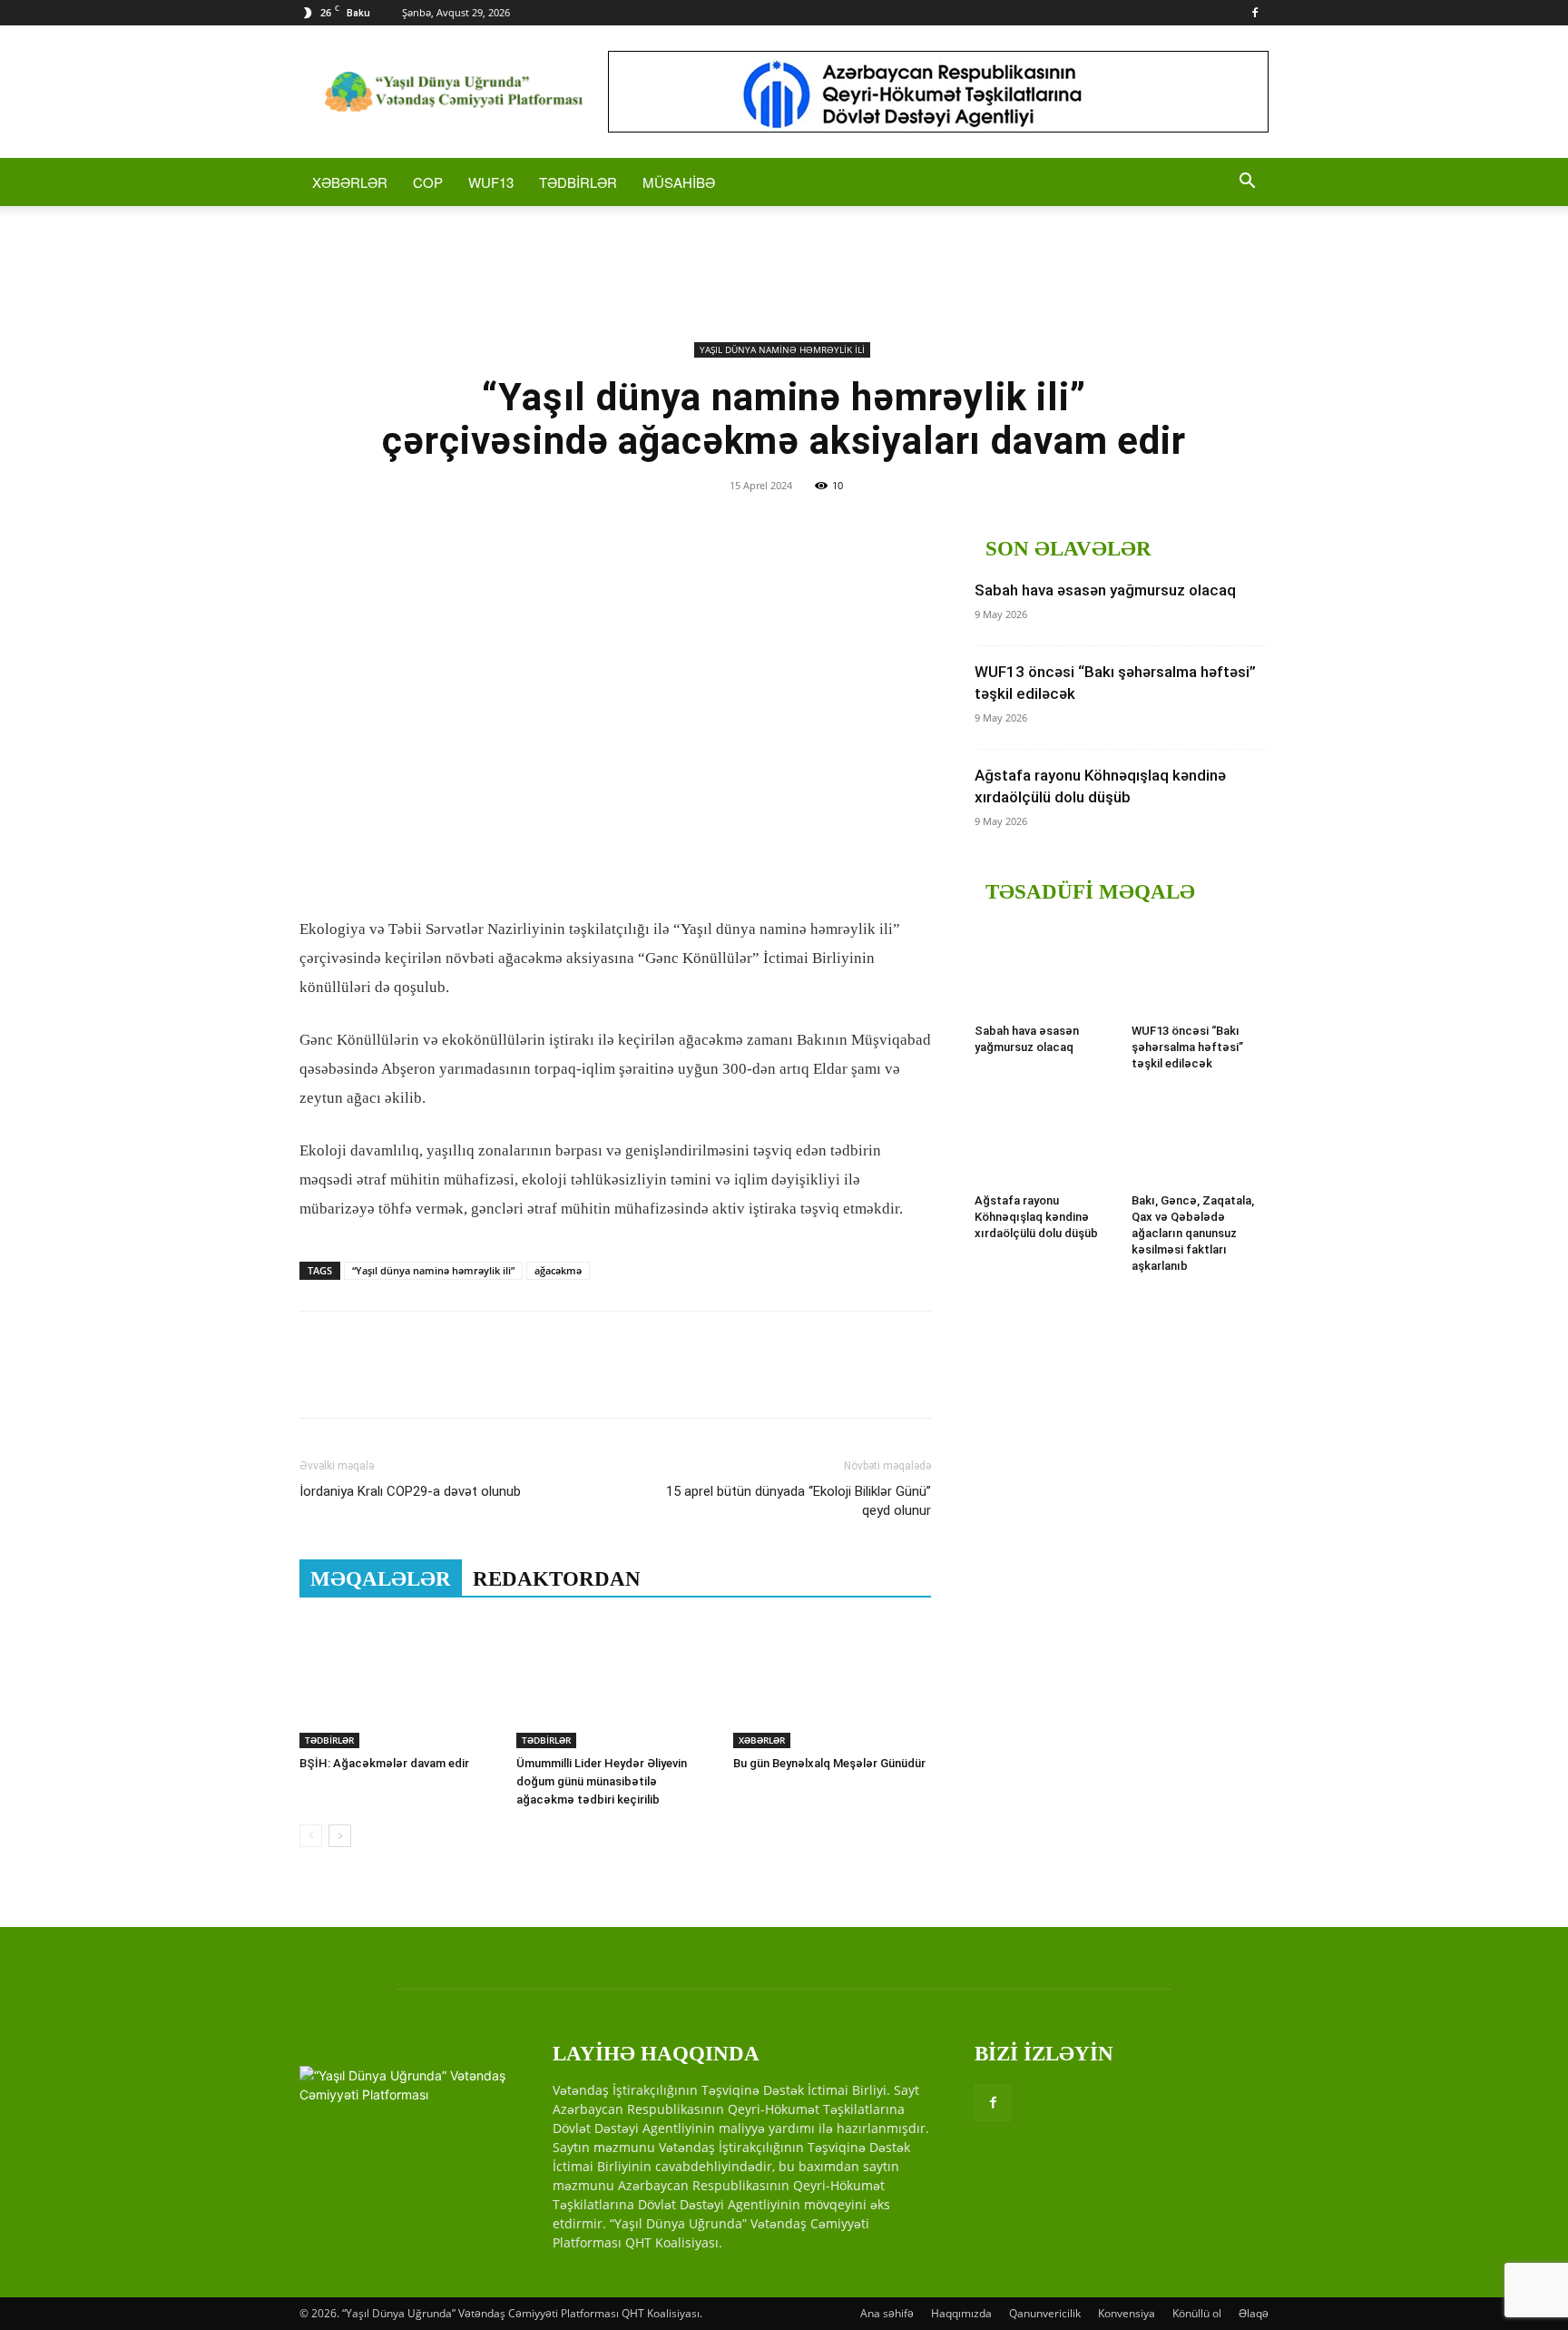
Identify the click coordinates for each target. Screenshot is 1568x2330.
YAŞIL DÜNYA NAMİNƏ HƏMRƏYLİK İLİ (782, 349)
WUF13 (491, 182)
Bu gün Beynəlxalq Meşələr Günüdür (829, 1763)
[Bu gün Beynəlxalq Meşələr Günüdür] (832, 1680)
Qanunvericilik (1045, 2313)
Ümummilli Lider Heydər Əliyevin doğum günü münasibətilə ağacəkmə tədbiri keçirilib (602, 1781)
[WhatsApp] (443, 1381)
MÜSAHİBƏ (679, 182)
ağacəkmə (558, 1270)
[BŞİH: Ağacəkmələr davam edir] (398, 1680)
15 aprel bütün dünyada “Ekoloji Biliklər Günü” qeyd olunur (799, 1501)
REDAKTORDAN (557, 1579)
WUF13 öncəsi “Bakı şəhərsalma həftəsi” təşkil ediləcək (1187, 1047)
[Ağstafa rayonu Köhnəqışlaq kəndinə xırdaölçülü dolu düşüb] (1044, 1139)
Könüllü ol (1197, 2313)
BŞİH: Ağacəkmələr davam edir (384, 1763)
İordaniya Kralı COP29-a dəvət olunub (410, 1491)
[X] (359, 1381)
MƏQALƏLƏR (381, 1579)
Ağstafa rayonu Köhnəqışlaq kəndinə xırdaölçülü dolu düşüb (1036, 1217)
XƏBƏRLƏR (350, 182)
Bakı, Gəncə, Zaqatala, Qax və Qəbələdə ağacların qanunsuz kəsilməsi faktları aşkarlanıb (1193, 1233)
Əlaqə (1254, 2313)
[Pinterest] (401, 1381)
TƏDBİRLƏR (578, 182)
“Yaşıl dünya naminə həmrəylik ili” (433, 1270)
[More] (485, 1381)
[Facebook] (1255, 13)
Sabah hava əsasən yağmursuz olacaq (1105, 590)
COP (428, 182)
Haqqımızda (961, 2313)
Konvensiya (1127, 2313)
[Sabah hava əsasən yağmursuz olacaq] (1044, 969)
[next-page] (340, 1836)
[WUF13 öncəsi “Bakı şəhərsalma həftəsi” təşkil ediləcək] (1200, 969)
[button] (1247, 183)
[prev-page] (311, 1836)
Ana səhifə (887, 2313)
